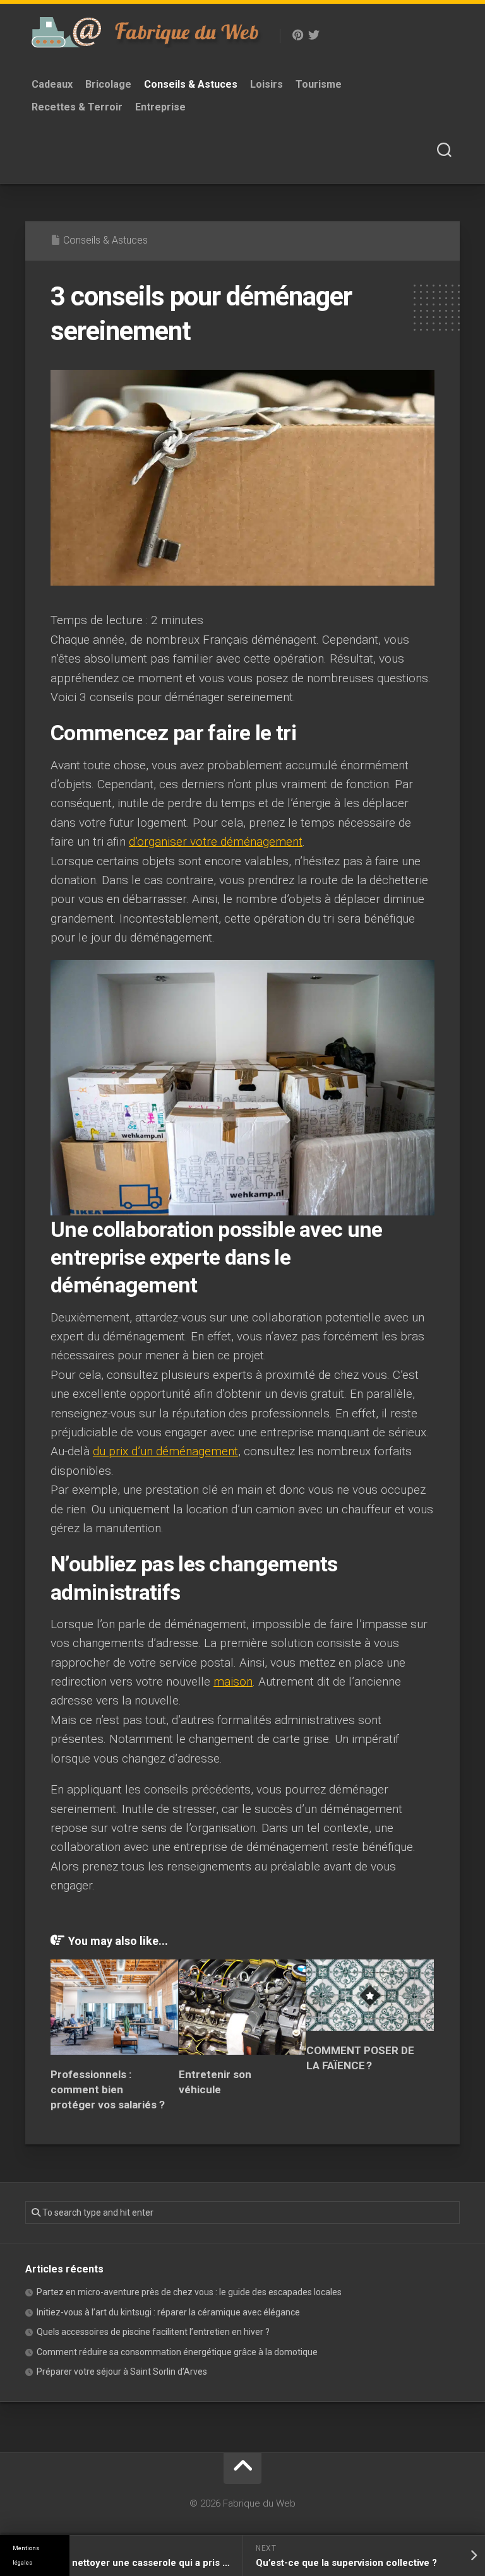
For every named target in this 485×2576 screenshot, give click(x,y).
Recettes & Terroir (77, 107)
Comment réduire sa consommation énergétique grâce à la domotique (177, 2352)
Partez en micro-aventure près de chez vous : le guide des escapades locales (189, 2292)
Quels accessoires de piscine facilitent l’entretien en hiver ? (153, 2332)
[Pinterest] (297, 35)
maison (233, 1681)
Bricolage (108, 84)
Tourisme (319, 84)
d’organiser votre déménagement (216, 842)
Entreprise (160, 107)
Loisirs (266, 84)
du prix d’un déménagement (165, 1451)
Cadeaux (52, 84)
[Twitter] (314, 35)
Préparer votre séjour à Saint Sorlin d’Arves (122, 2372)
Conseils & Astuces (191, 84)
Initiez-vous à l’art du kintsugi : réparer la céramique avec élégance (168, 2312)
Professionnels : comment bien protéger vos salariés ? (108, 2089)
